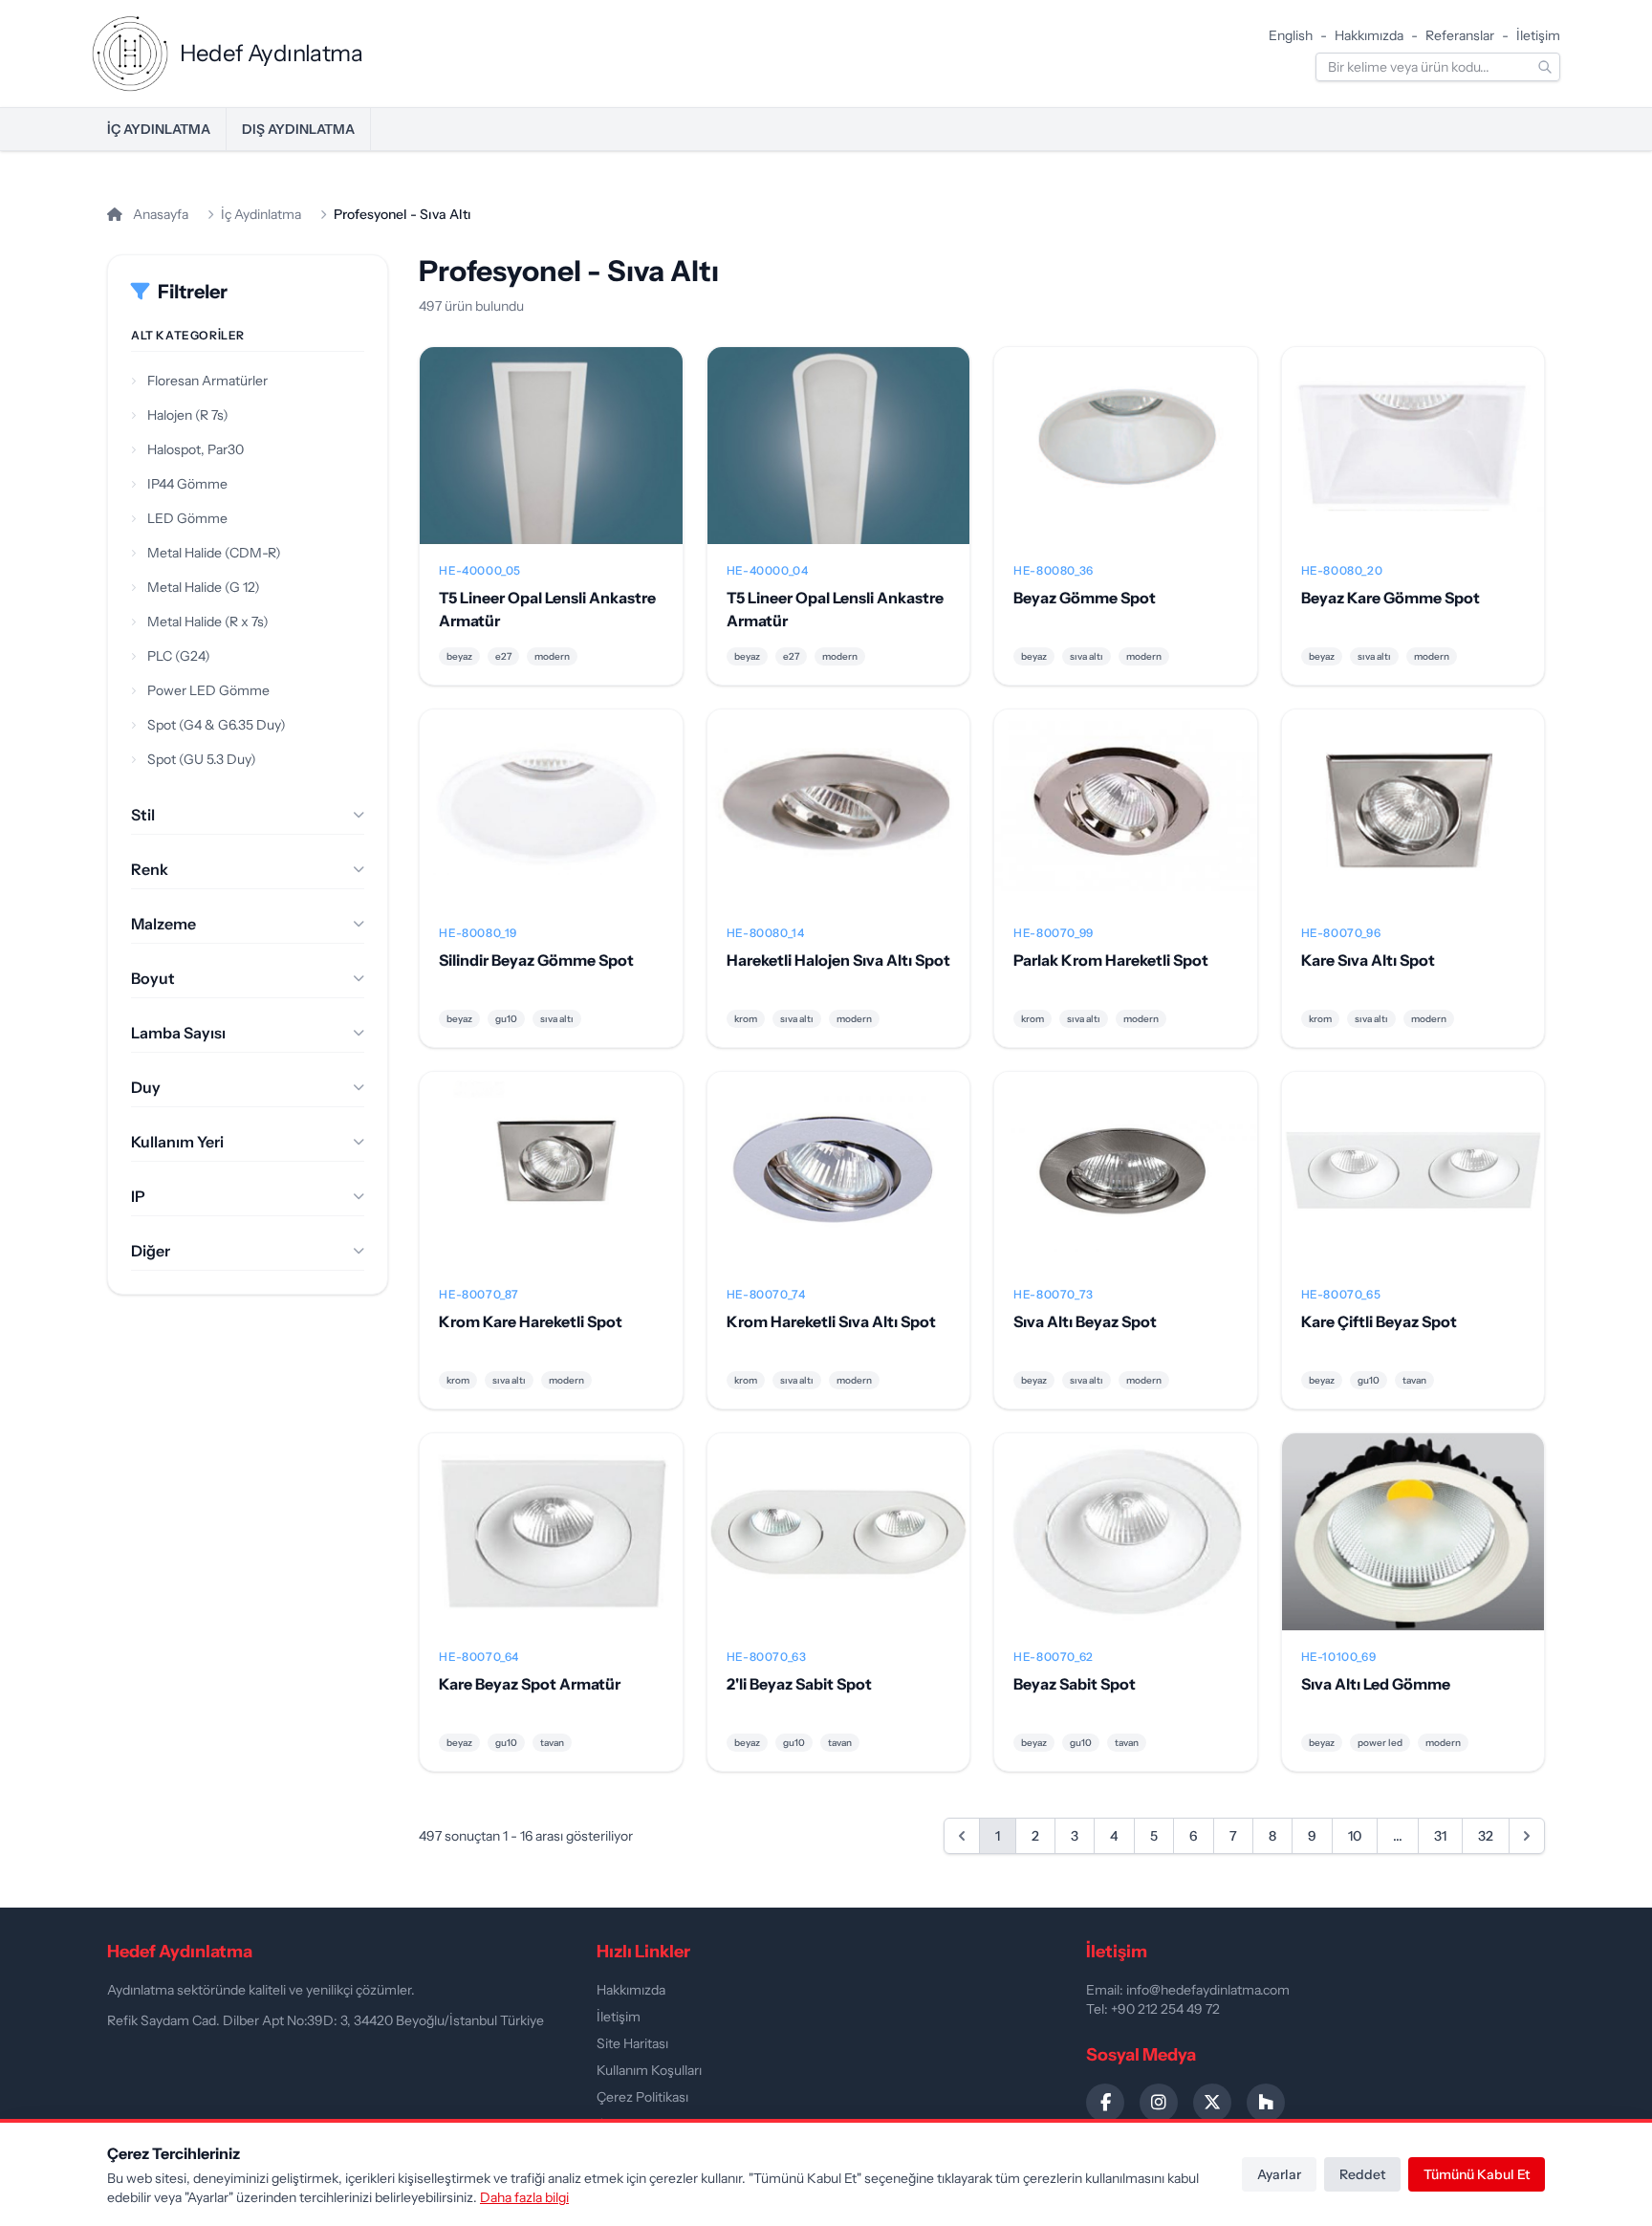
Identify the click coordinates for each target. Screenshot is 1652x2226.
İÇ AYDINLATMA (159, 129)
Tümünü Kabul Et (1477, 2174)
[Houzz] (1266, 2103)
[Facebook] (1105, 2103)
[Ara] (1545, 67)
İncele (551, 461)
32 (1486, 1836)
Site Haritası (632, 2043)
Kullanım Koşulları (649, 2070)
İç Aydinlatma (261, 214)
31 (1440, 1836)
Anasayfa (159, 214)
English (1291, 35)
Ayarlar (1279, 2174)
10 (1355, 1836)
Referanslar (1460, 35)
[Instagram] (1159, 2103)
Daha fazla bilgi (524, 2197)
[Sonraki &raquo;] (1527, 1836)
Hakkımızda (1369, 35)
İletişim (1538, 35)
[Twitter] (1212, 2103)
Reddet (1362, 2174)
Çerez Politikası (642, 2097)
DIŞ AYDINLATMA (298, 129)
